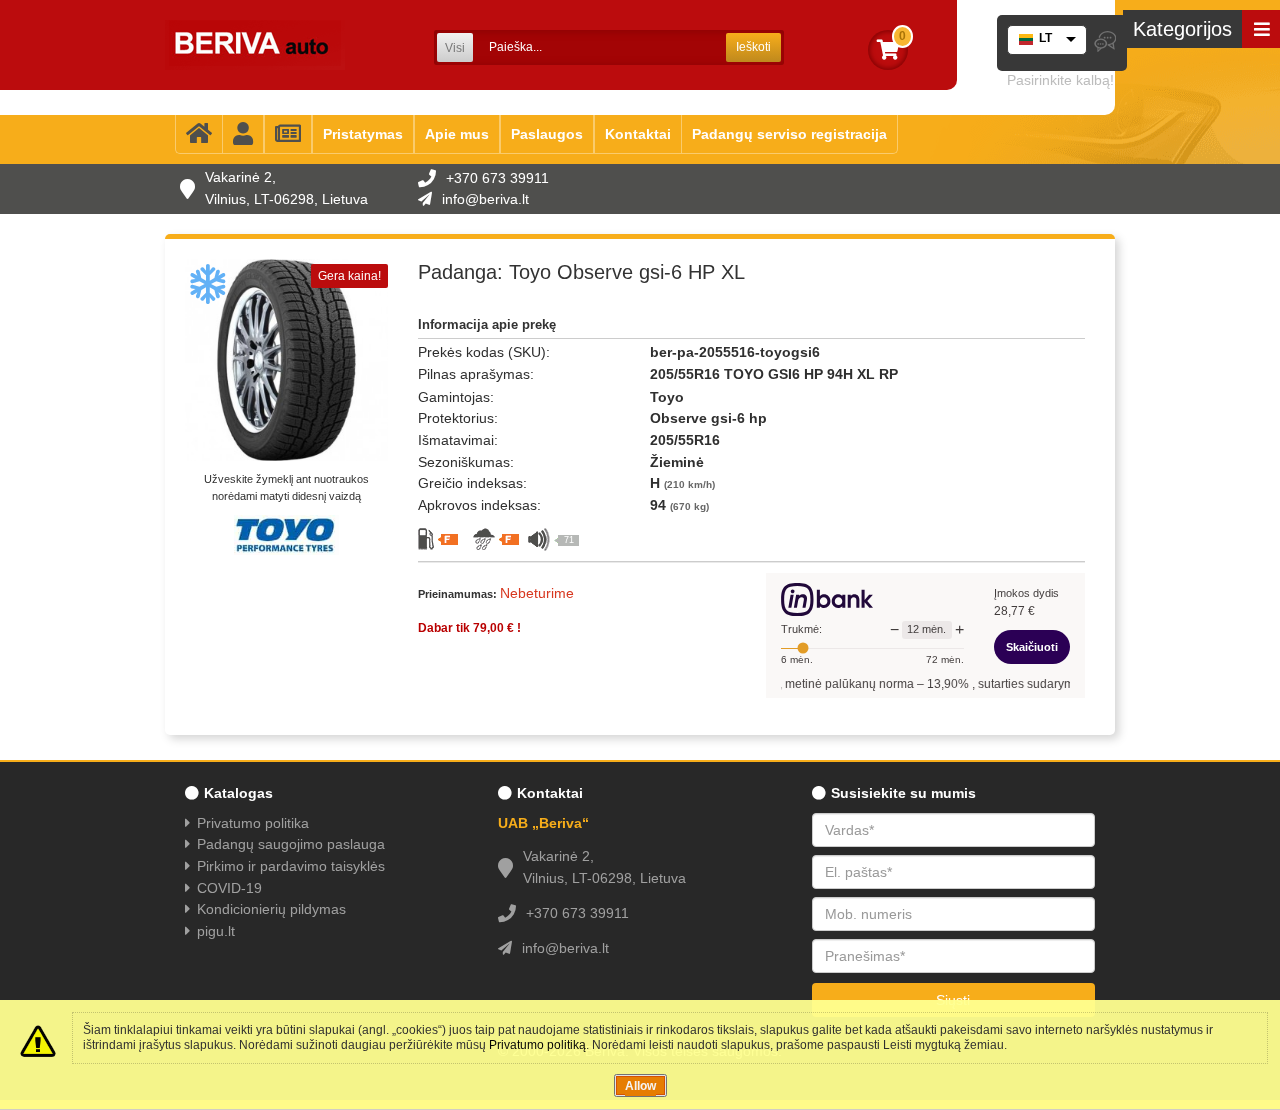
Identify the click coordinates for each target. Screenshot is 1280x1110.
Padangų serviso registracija (789, 134)
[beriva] (255, 45)
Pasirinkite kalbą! (1060, 80)
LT (1045, 38)
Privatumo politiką (537, 1045)
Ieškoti (753, 47)
